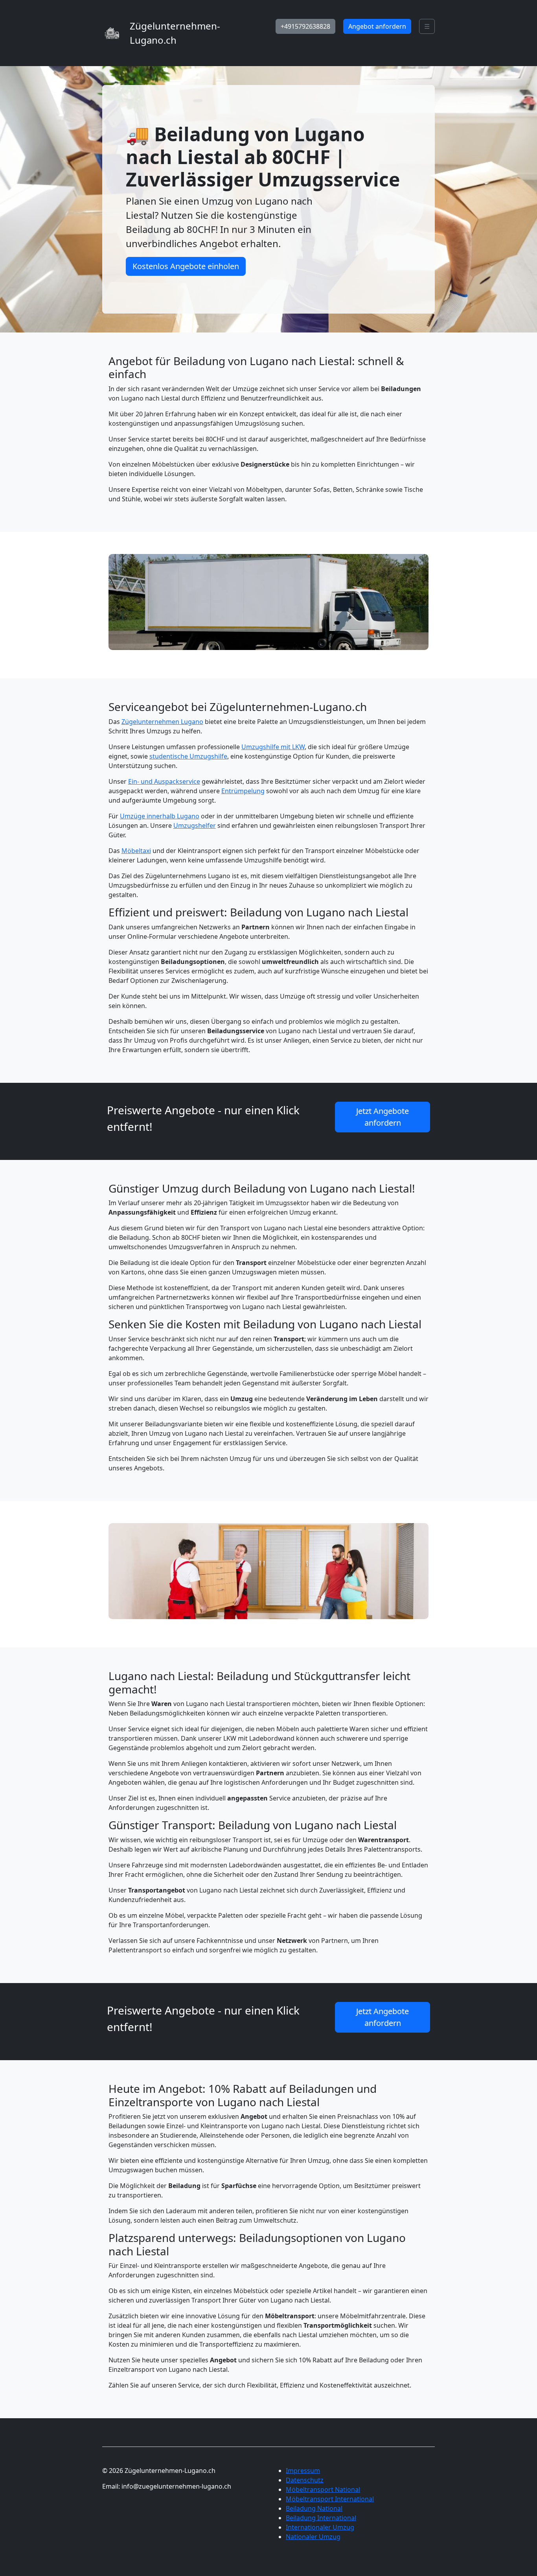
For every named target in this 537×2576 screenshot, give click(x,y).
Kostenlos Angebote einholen (186, 266)
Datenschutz (305, 2480)
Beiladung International (321, 2518)
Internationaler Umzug (320, 2527)
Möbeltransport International (330, 2499)
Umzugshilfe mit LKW (273, 747)
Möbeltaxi (136, 851)
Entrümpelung (243, 791)
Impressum (303, 2471)
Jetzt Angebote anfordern (383, 1117)
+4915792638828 (305, 26)
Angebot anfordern (377, 26)
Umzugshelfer (195, 825)
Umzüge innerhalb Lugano (160, 816)
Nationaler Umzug (313, 2537)
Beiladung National (314, 2508)
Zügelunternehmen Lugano (162, 722)
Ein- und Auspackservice (164, 781)
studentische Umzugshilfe (188, 756)
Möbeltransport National (323, 2489)
